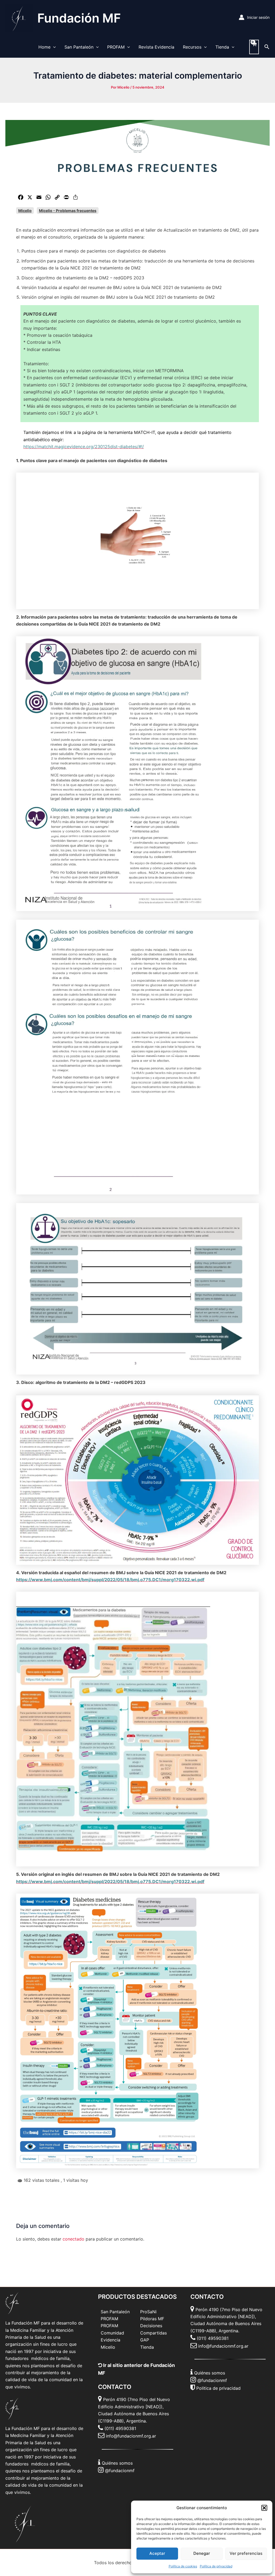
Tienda (222, 47)
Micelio (25, 211)
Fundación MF (79, 18)
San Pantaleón (79, 47)
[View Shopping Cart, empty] (254, 47)
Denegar (202, 2553)
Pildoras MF (152, 2319)
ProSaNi (148, 2312)
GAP (145, 2340)
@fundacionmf (120, 2471)
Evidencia (111, 2340)
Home (44, 47)
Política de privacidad (216, 2566)
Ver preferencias (246, 2553)
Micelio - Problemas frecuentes (68, 211)
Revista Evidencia (156, 47)
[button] (264, 2508)
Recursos (192, 47)
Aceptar (157, 2553)
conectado (73, 2239)
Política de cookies (183, 2566)
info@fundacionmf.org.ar (131, 2436)
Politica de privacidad (218, 2388)
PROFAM (116, 47)
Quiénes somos (117, 2463)
